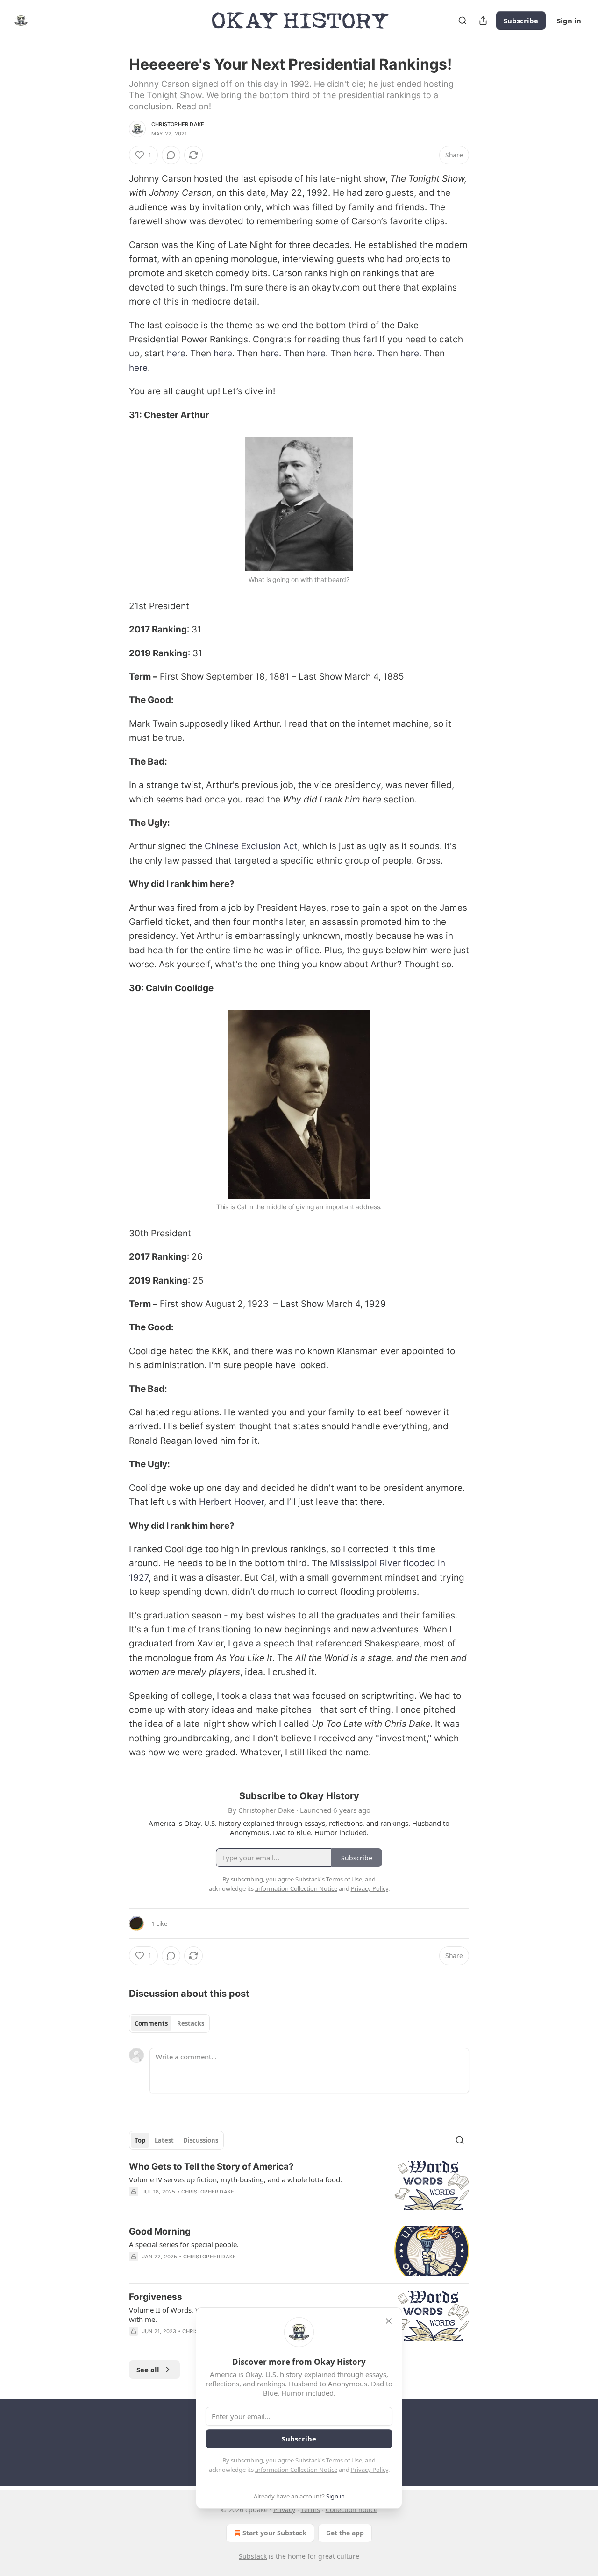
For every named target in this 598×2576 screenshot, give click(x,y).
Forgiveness (156, 2297)
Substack (253, 2556)
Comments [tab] (151, 2023)
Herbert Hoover (231, 1502)
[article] (299, 2186)
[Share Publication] (483, 21)
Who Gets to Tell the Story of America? (211, 2167)
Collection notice (352, 2509)
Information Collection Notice (296, 2470)
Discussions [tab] (201, 2140)
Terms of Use (344, 2460)
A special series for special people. (184, 2244)
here (176, 353)
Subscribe (521, 21)
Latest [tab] (164, 2140)
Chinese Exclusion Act (251, 846)
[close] (389, 2321)
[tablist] (169, 2023)
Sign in (569, 21)
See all (148, 2370)
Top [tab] (140, 2140)
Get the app (345, 2533)
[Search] (463, 21)
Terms (310, 2509)
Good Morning (160, 2232)
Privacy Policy (370, 2470)
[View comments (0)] (171, 155)
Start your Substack (274, 2533)
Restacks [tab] (191, 2023)
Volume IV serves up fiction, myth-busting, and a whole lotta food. (235, 2179)
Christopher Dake (178, 124)
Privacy (284, 2509)
